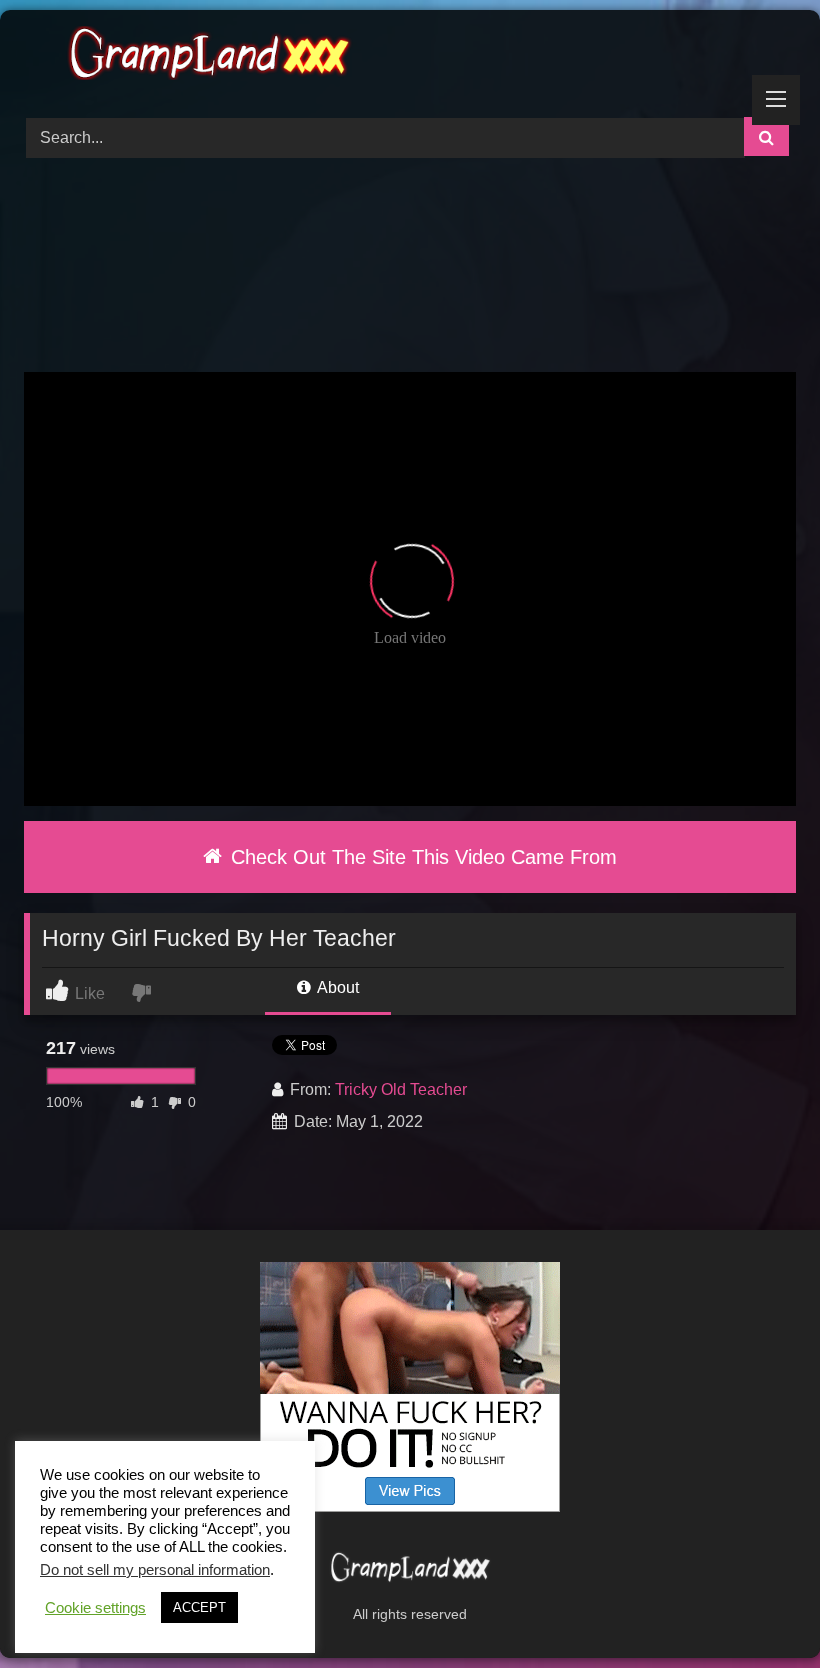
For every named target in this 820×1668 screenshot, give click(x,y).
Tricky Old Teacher (401, 1089)
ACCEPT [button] (199, 1607)
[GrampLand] (410, 56)
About (336, 987)
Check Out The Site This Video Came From (421, 857)
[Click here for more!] (410, 1506)
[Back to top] (758, 1608)
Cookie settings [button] (95, 1608)
